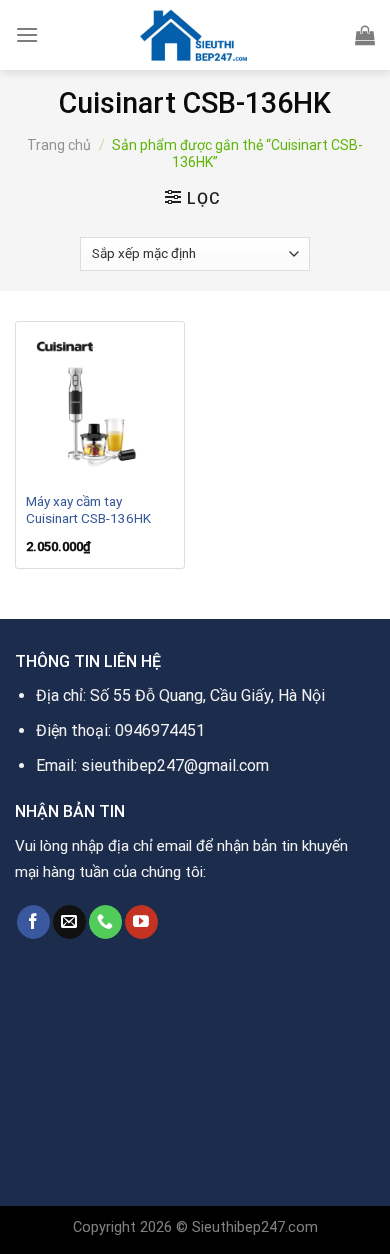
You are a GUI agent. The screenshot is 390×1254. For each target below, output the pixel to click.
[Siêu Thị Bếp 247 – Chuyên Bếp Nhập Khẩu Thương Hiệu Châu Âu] (195, 35)
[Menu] (27, 34)
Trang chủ (59, 145)
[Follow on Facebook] (33, 922)
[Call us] (105, 922)
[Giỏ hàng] (365, 35)
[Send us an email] (69, 922)
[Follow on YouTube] (141, 922)
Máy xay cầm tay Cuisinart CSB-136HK (88, 510)
